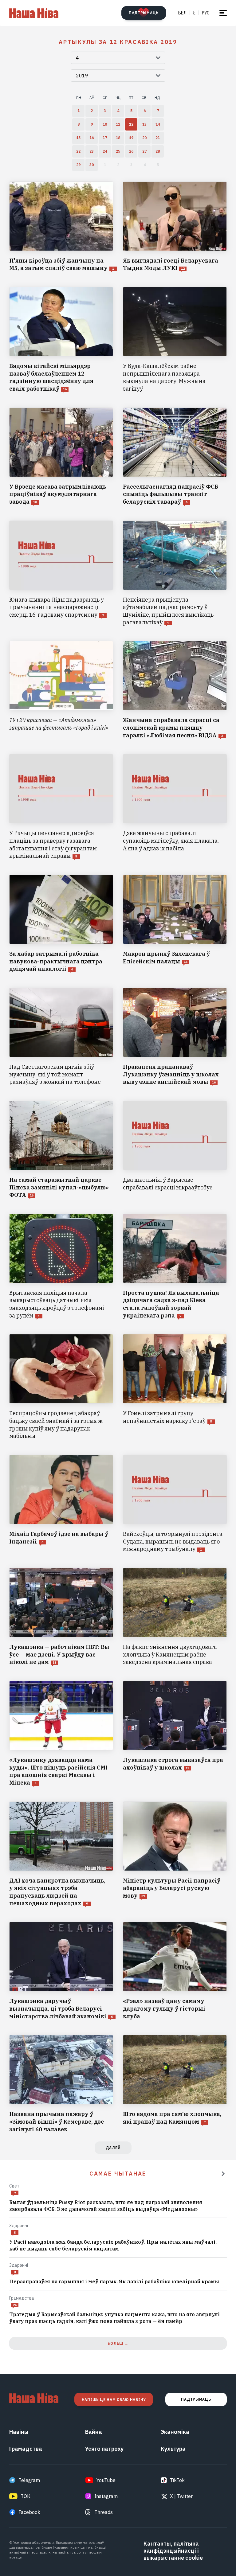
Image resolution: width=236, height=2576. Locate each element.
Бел (182, 13)
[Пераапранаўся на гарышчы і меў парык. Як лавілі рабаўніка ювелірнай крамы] (118, 2282)
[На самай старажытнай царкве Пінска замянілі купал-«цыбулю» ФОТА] (61, 1150)
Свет (14, 2186)
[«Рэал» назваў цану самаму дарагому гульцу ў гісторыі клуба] (175, 1971)
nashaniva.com (71, 2552)
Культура (173, 2449)
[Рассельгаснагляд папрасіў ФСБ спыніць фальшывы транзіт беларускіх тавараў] (175, 457)
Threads (104, 2512)
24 (15, 2305)
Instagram (106, 2496)
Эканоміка (175, 2432)
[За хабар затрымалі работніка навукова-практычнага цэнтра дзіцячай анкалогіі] (61, 924)
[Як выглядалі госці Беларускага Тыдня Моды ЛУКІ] (175, 227)
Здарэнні (19, 2226)
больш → (118, 2343)
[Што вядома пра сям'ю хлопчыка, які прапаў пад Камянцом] (175, 2084)
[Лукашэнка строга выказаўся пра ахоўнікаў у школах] (175, 1734)
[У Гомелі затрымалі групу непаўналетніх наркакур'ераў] (175, 1387)
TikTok (177, 2480)
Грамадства (22, 2298)
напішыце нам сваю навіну (114, 2400)
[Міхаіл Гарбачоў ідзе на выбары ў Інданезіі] (61, 1504)
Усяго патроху (104, 2449)
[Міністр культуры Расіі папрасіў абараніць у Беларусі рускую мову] (175, 1854)
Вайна (94, 2432)
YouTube (106, 2480)
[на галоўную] (34, 13)
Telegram (29, 2480)
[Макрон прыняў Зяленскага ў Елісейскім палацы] (175, 924)
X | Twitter (181, 2496)
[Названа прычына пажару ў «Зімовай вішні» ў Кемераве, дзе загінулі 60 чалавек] (61, 2084)
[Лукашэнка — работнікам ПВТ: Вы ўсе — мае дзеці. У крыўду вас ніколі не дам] (61, 1617)
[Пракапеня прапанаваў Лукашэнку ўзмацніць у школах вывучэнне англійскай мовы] (175, 1037)
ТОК (26, 2496)
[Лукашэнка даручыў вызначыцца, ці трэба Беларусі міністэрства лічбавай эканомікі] (61, 1971)
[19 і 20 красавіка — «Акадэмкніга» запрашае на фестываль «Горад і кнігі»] (61, 690)
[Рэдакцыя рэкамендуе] (223, 2174)
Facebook (29, 2512)
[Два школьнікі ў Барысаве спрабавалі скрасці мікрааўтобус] (175, 1150)
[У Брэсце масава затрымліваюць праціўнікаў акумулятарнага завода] (61, 457)
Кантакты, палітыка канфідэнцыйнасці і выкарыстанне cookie (173, 2551)
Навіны (19, 2432)
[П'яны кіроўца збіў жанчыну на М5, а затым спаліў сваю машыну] (61, 227)
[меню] (223, 13)
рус (206, 13)
